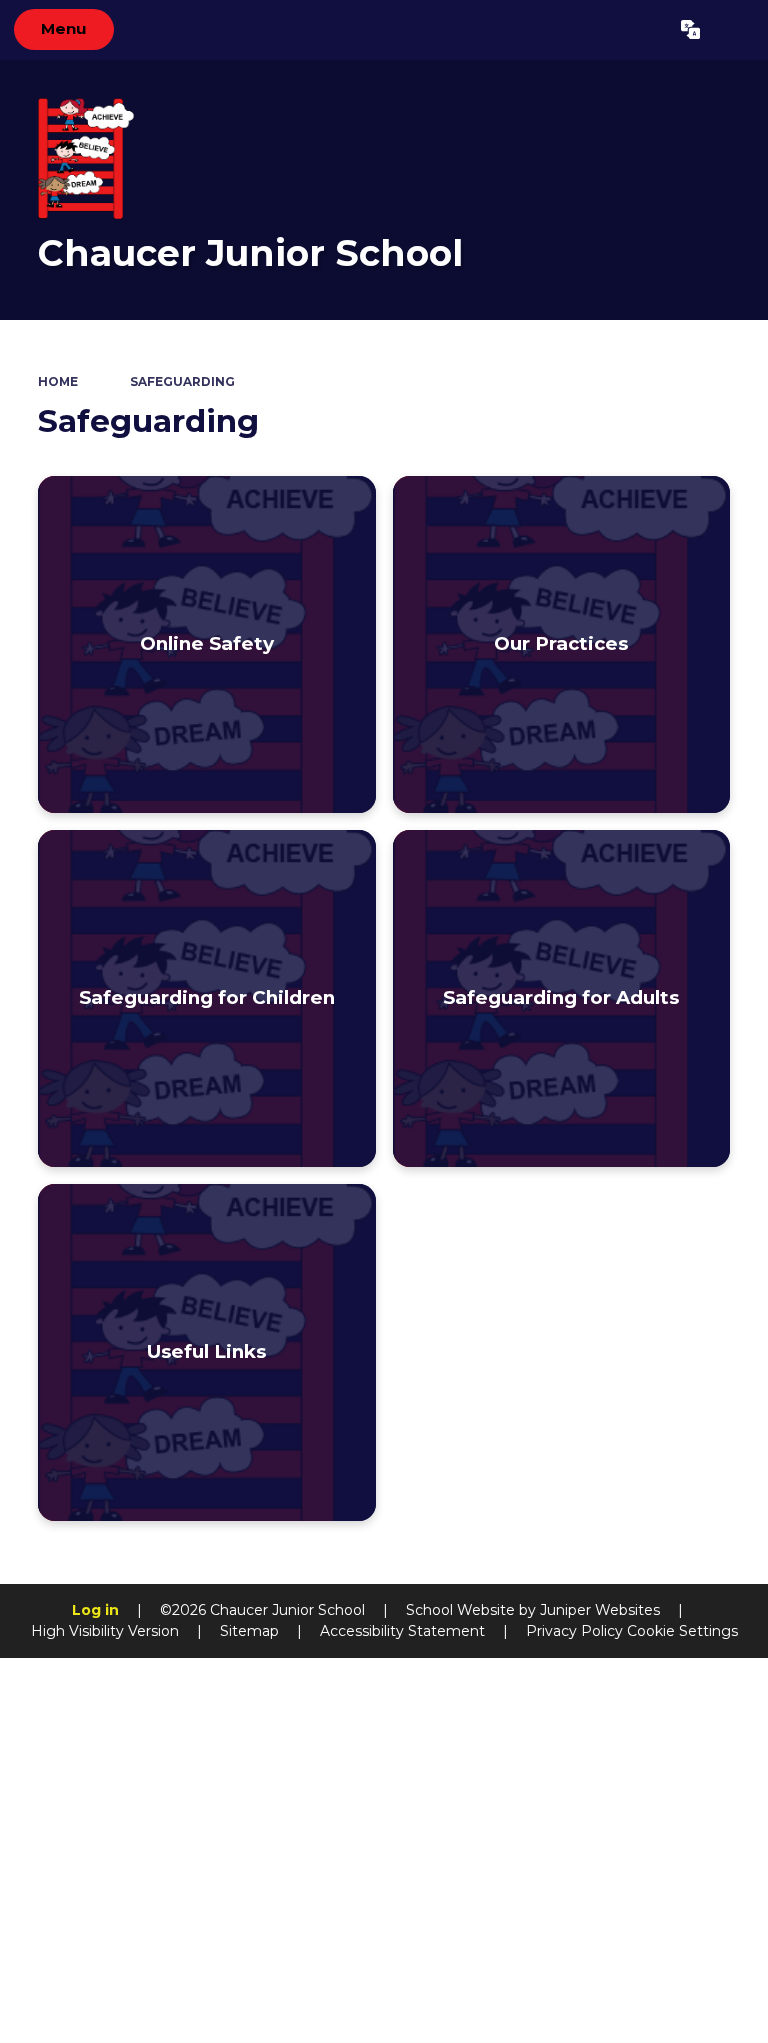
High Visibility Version (105, 1631)
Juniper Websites (600, 1610)
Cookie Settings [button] (682, 1631)
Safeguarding (182, 381)
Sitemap (249, 1631)
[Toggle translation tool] (690, 30)
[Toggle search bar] (733, 30)
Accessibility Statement (402, 1631)
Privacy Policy (574, 1631)
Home (58, 381)
